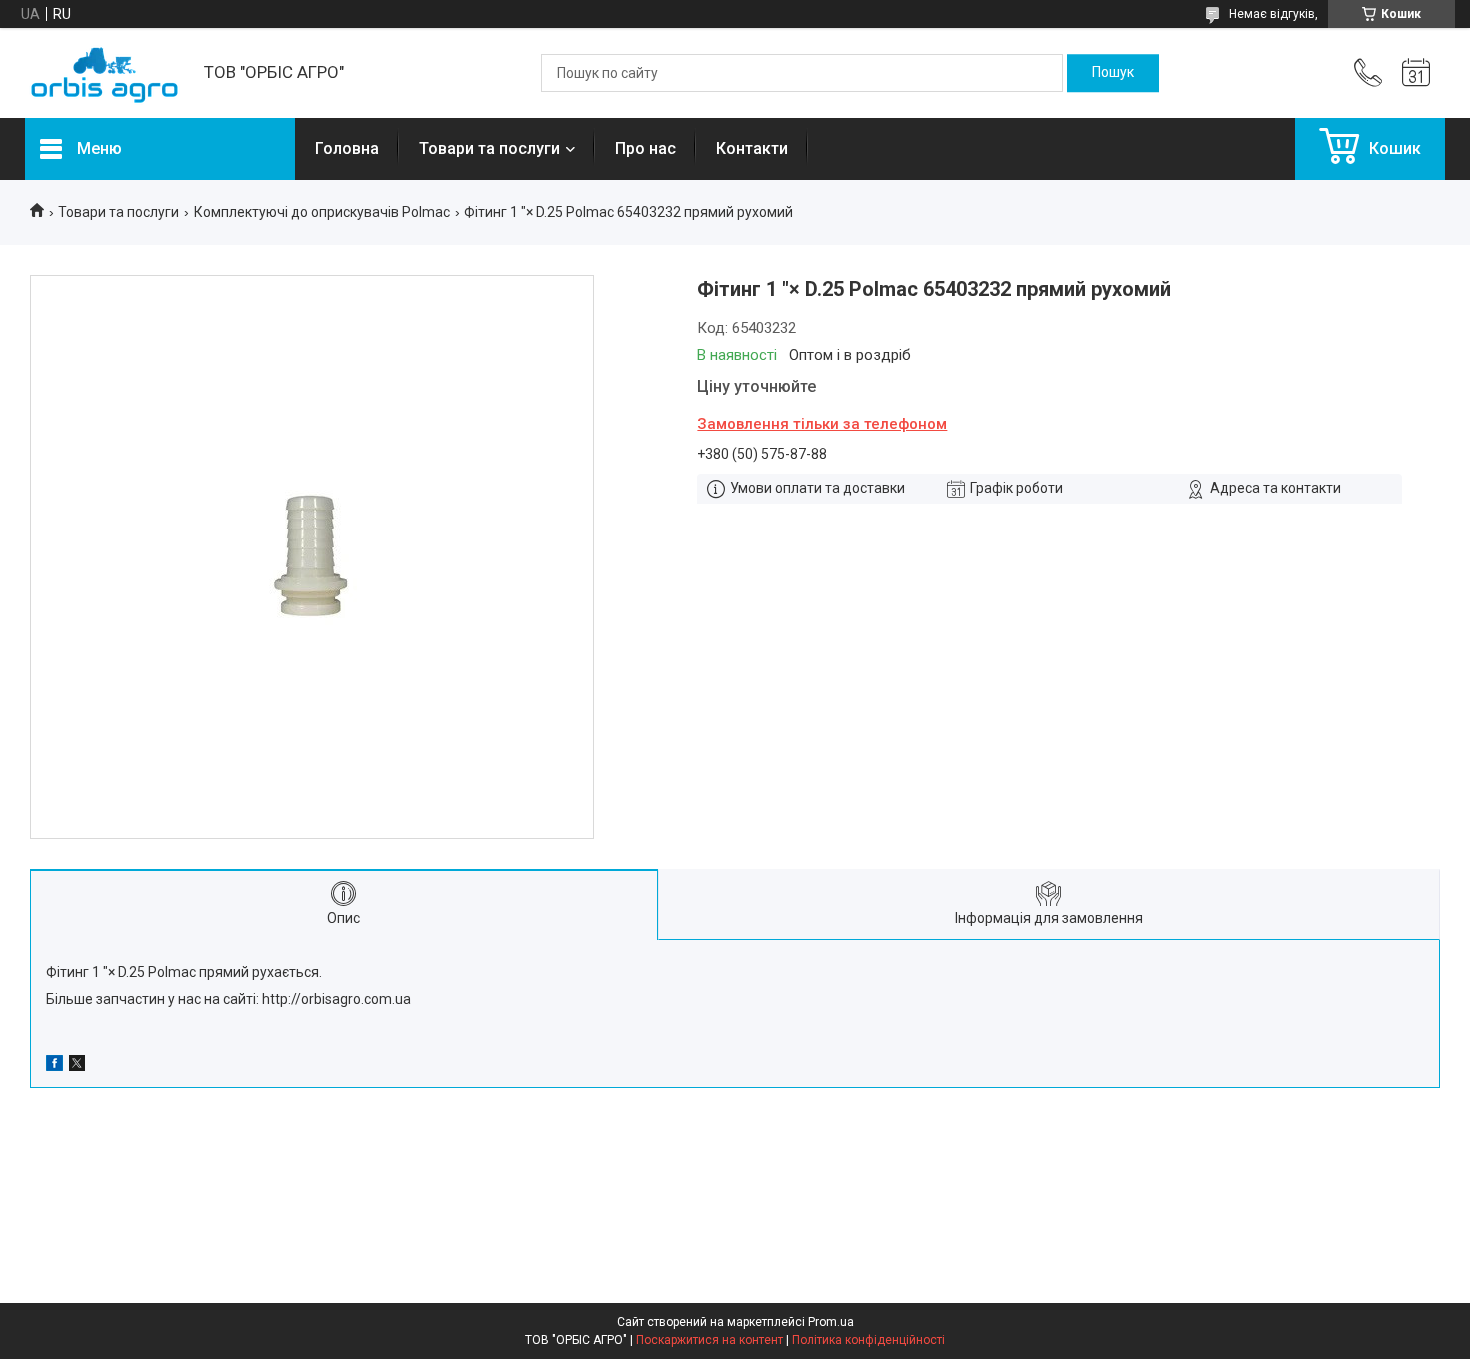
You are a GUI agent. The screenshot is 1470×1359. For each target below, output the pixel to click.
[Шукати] (1113, 73)
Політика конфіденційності (868, 1340)
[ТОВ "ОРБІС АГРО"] (104, 73)
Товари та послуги (489, 148)
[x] (77, 1066)
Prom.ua (831, 1322)
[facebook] (54, 1066)
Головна (347, 148)
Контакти (752, 148)
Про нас (645, 148)
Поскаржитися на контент (709, 1340)
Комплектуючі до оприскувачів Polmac (322, 212)
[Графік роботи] (1416, 73)
